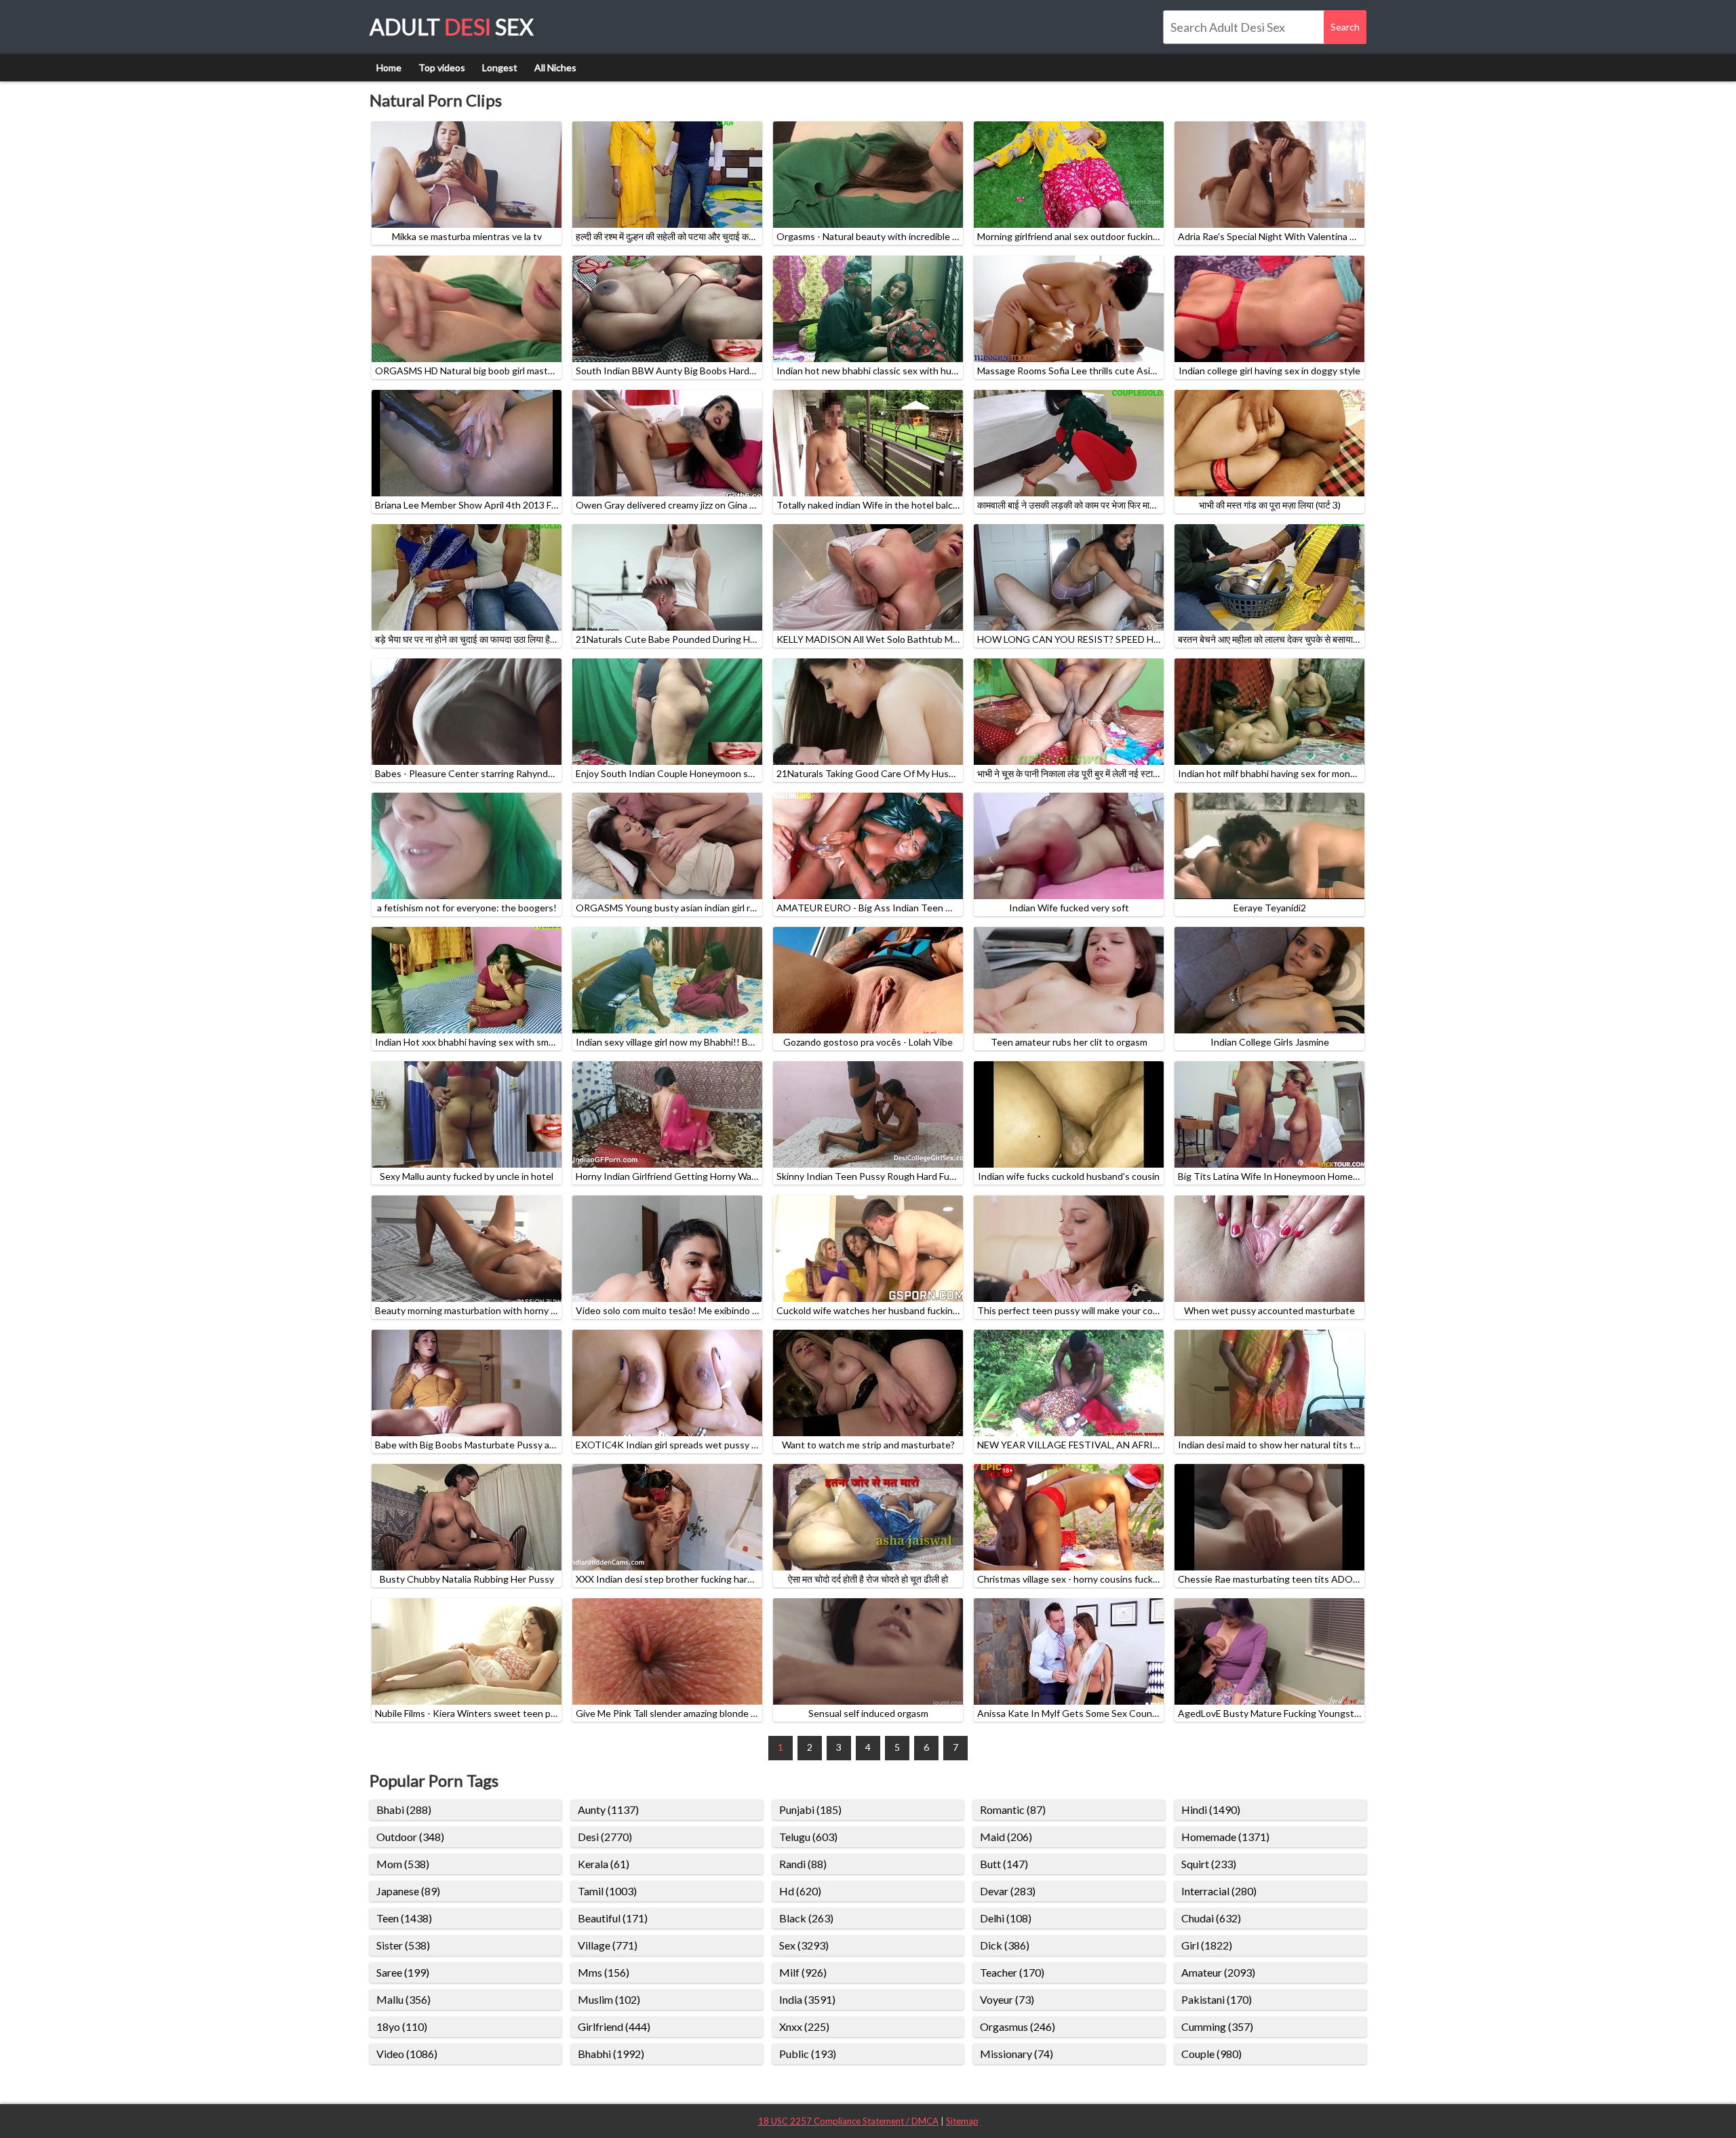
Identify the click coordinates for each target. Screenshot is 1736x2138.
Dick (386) (1005, 1945)
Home (389, 67)
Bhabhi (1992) (611, 2054)
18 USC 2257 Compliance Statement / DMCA (848, 2121)
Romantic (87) (1013, 1809)
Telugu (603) (808, 1837)
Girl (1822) (1207, 1945)
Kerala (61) (604, 1864)
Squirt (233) (1209, 1864)
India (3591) (807, 1999)
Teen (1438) (404, 1918)
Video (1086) (407, 2054)
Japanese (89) (408, 1891)
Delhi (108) (1006, 1918)
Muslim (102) (609, 1999)
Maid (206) (1006, 1837)
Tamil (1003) (607, 1891)
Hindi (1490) (1211, 1809)
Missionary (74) (1017, 2054)
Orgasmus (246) (1018, 2026)
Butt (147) (1004, 1864)
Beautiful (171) (613, 1918)
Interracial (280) (1219, 1891)
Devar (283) (1008, 1891)
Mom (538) (403, 1864)
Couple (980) (1211, 2054)
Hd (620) (800, 1891)
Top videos (442, 67)
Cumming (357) (1217, 2026)
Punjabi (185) (810, 1809)
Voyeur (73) (1007, 1999)
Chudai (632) (1211, 1918)
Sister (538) (403, 1945)
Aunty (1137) (608, 1809)
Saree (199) (403, 1972)
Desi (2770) (605, 1837)
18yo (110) (402, 2026)
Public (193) (808, 2054)
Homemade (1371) (1225, 1837)
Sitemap (962, 2121)
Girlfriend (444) (614, 2026)
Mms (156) (604, 1972)
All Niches (555, 67)
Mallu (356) (403, 1999)
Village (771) (608, 1945)
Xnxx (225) (804, 2026)
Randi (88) (803, 1864)
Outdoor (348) (410, 1837)
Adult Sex (452, 27)
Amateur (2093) (1218, 1972)
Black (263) (806, 1918)
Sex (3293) (804, 1945)
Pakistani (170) (1217, 1999)
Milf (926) (803, 1972)
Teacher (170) (1012, 1972)
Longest (500, 67)
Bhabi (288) (404, 1809)
